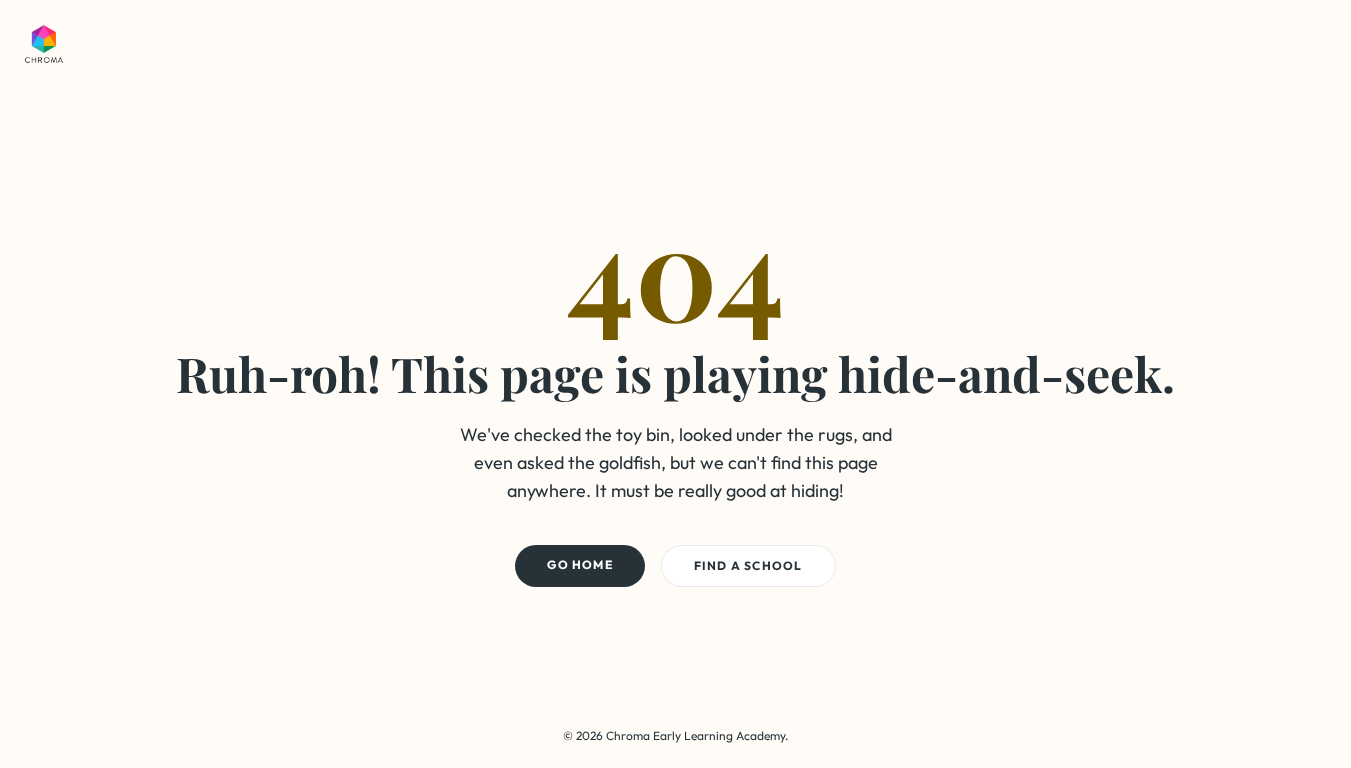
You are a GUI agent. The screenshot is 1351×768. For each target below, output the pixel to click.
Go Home (579, 564)
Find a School (748, 565)
